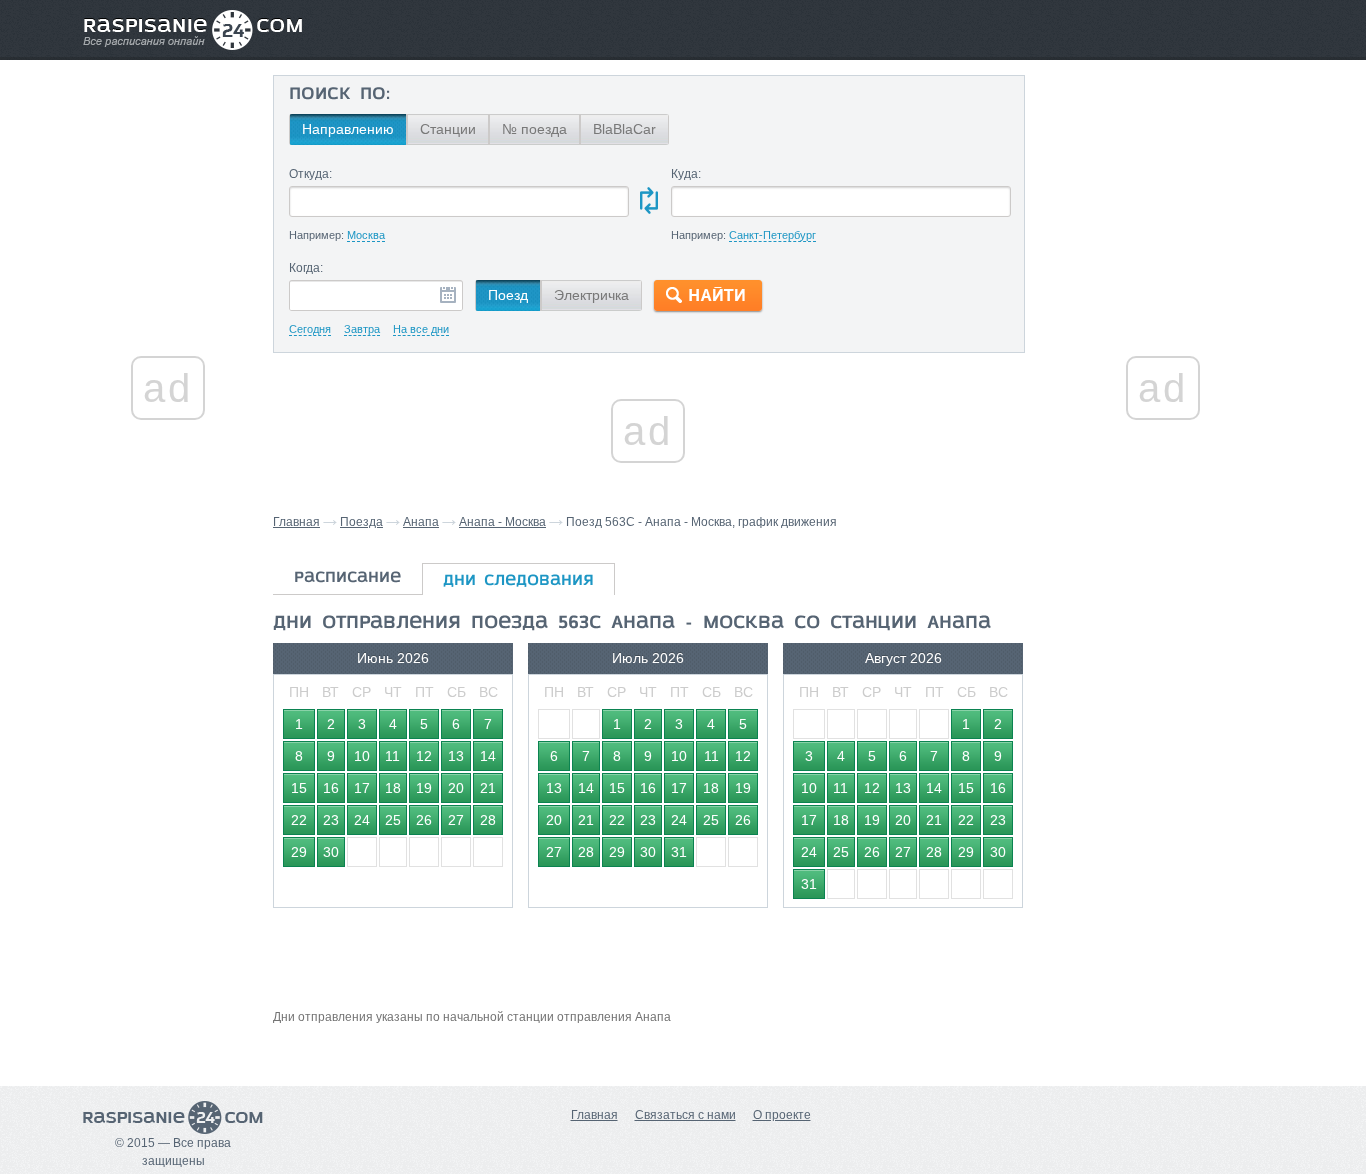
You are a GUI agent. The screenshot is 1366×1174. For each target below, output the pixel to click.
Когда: (306, 268)
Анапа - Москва (502, 522)
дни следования (518, 581)
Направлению (348, 129)
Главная (296, 522)
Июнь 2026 (393, 658)
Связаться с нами (685, 1115)
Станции (448, 129)
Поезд (508, 295)
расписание (347, 578)
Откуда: (310, 174)
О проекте (782, 1115)
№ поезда (534, 129)
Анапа (421, 522)
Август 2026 (903, 658)
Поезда (361, 522)
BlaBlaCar (624, 129)
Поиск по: (339, 95)
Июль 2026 (648, 658)
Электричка (591, 295)
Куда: (686, 174)
